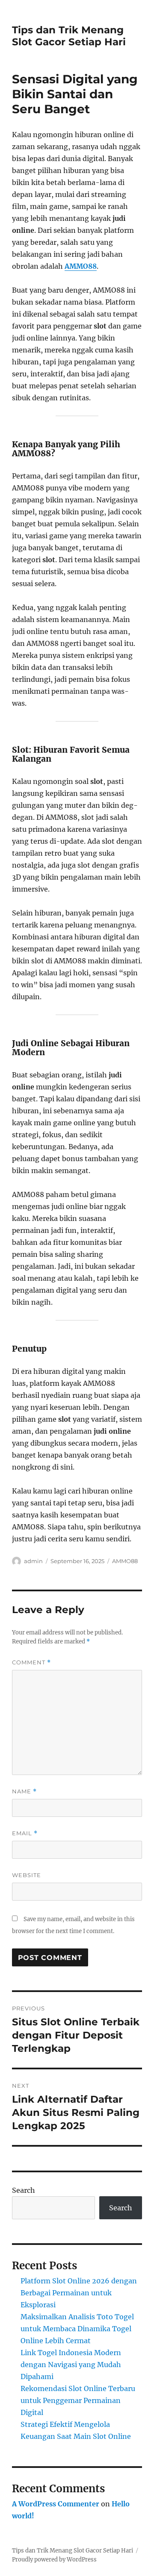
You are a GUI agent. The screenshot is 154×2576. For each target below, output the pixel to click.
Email (25, 1833)
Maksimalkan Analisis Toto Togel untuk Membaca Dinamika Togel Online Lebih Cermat (77, 2329)
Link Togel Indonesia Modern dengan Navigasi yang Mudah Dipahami (71, 2365)
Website (27, 1875)
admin (33, 1561)
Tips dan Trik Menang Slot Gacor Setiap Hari (69, 36)
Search (24, 2190)
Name (24, 1791)
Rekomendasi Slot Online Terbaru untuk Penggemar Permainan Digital (78, 2400)
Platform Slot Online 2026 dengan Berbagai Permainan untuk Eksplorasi (79, 2293)
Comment (31, 1662)
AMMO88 (81, 266)
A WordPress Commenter (56, 2504)
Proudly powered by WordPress (54, 2560)
